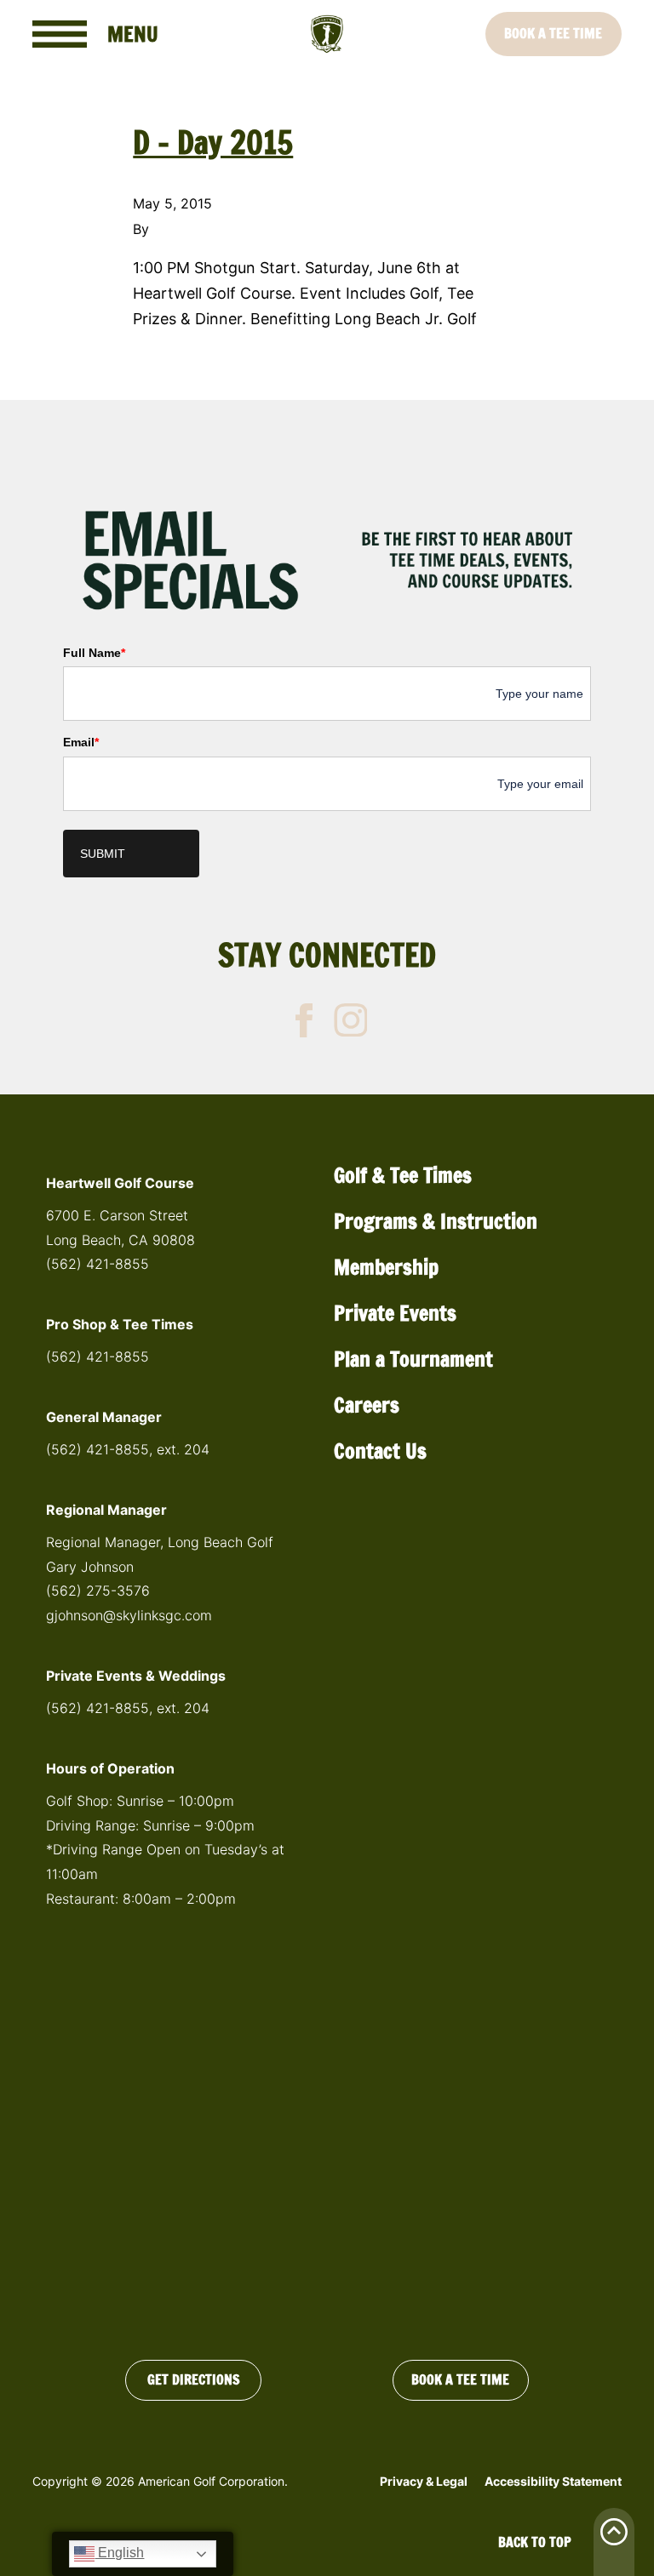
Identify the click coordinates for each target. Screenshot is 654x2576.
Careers (367, 1405)
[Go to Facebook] (304, 1020)
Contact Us (380, 1451)
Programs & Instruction (436, 1221)
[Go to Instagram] (351, 1020)
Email (81, 742)
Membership (386, 1267)
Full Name (94, 653)
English (119, 2553)
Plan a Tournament (413, 1359)
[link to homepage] (327, 34)
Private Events (395, 1313)
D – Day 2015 (213, 143)
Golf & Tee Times (403, 1175)
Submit (103, 854)
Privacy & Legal (424, 2481)
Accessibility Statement (553, 2481)
